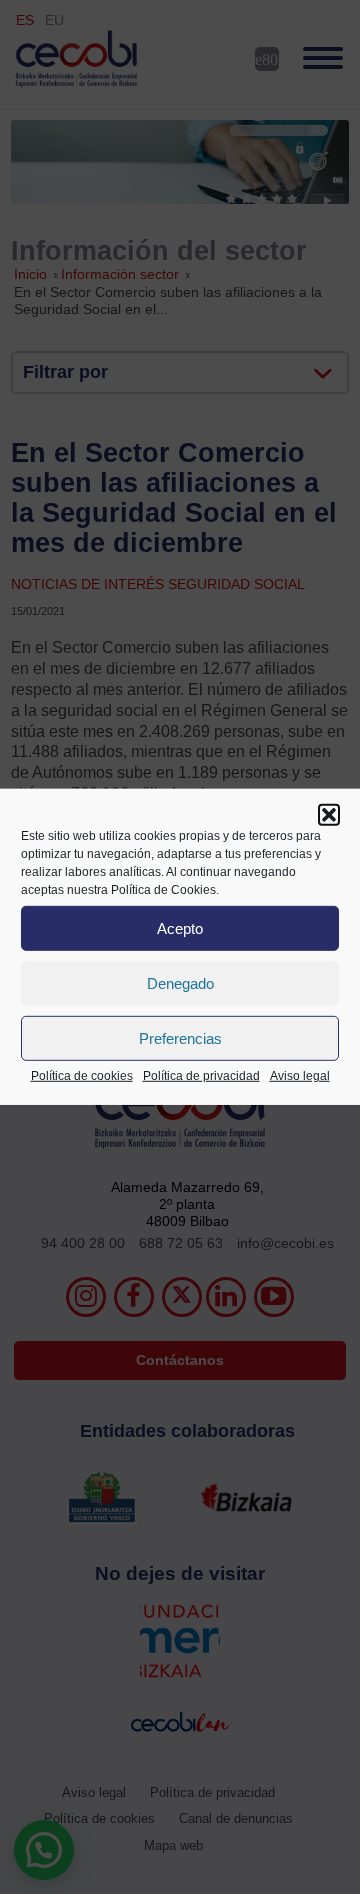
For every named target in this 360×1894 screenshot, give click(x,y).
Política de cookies (82, 1076)
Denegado (180, 982)
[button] (329, 815)
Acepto (180, 927)
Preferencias (180, 1037)
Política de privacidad (201, 1076)
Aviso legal (300, 1076)
